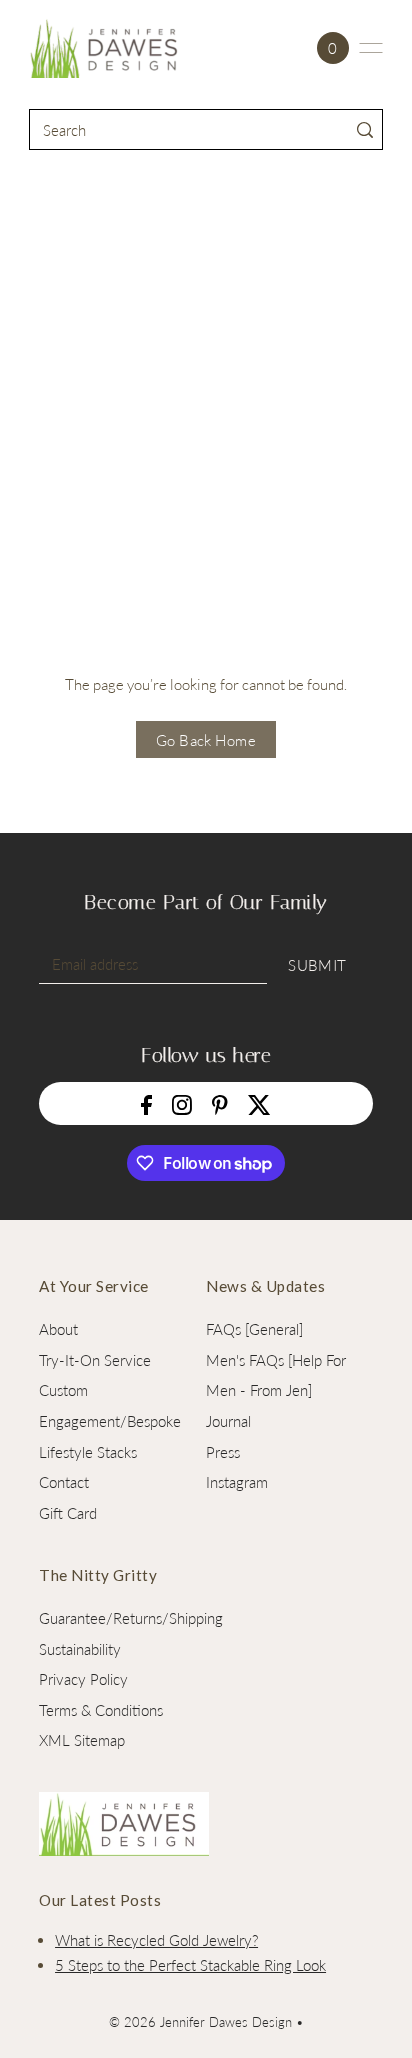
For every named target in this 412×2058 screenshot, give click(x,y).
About (58, 1329)
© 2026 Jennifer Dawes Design (200, 2022)
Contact (64, 1482)
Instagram (237, 1482)
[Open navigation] (371, 48)
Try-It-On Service (95, 1360)
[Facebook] (146, 1103)
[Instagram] (182, 1103)
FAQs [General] (254, 1329)
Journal (228, 1421)
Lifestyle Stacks (88, 1452)
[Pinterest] (220, 1103)
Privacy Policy (83, 1679)
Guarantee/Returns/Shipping (131, 1618)
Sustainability (80, 1649)
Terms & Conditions (101, 1710)
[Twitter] (259, 1103)
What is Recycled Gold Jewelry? (156, 1940)
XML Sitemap (82, 1740)
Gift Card (68, 1513)
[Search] (364, 129)
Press (223, 1452)
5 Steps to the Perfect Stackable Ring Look (190, 1965)
